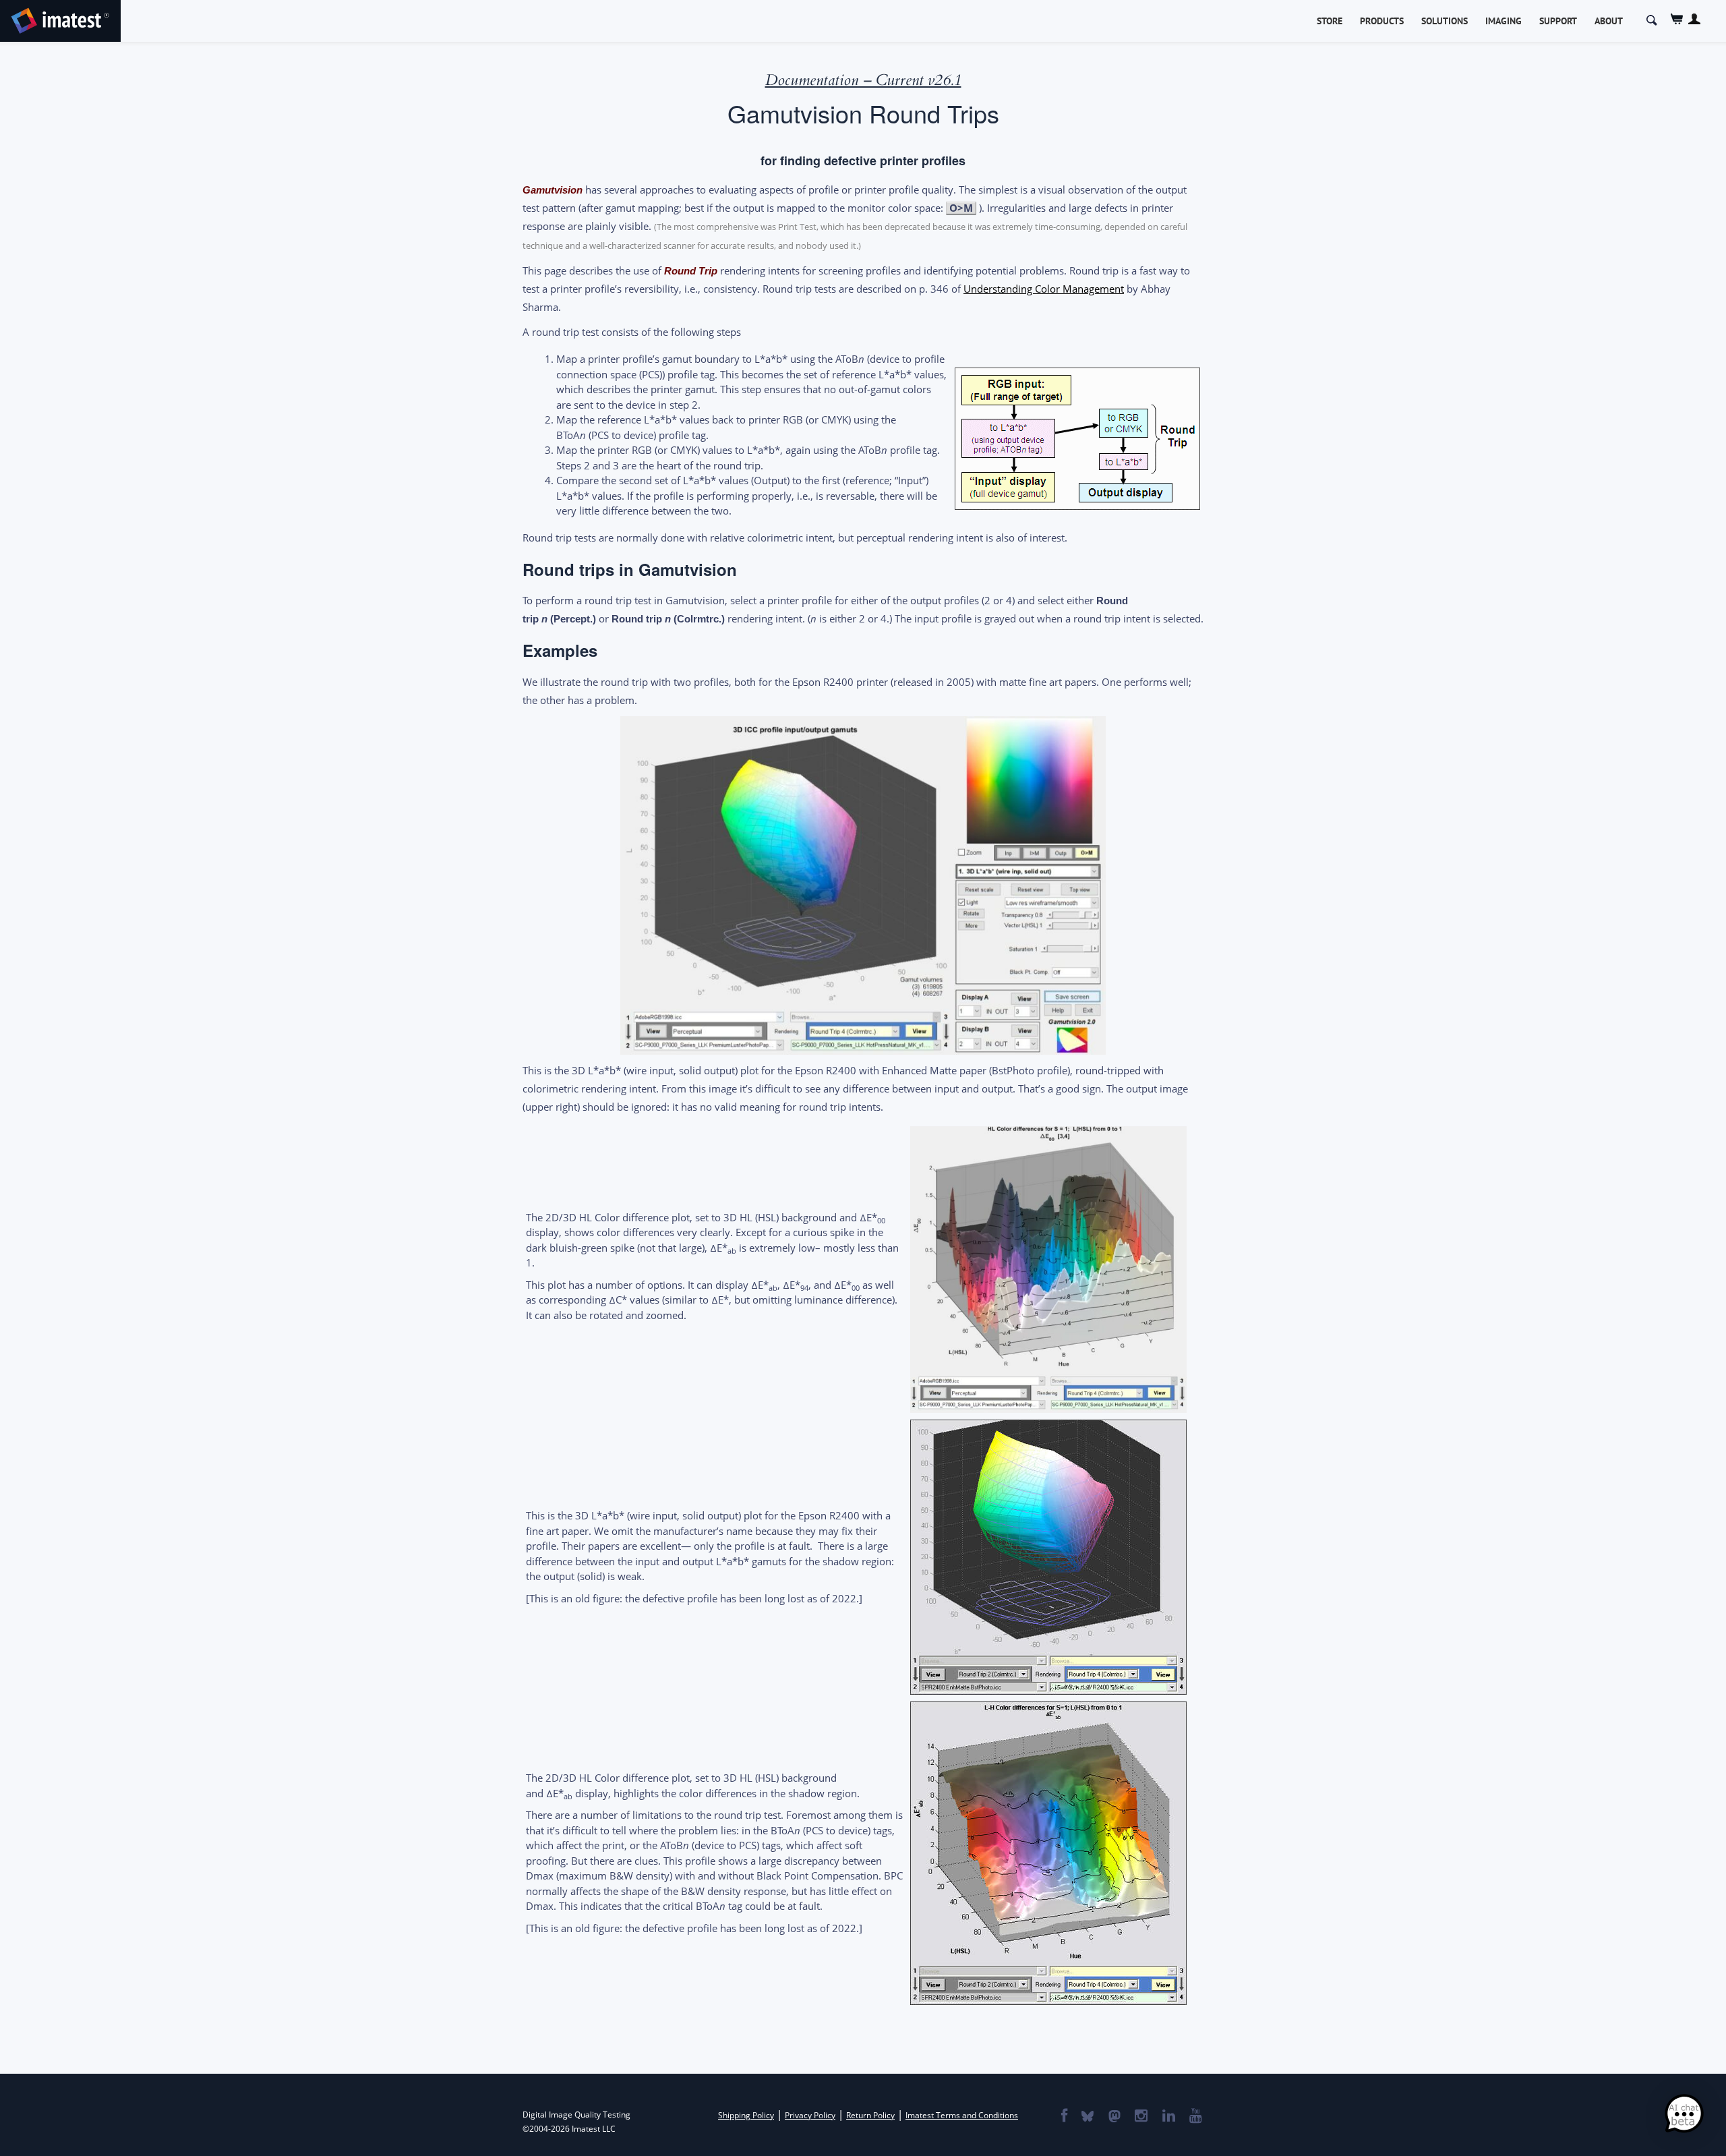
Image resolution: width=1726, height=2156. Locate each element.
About (1609, 21)
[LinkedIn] (1168, 2117)
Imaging (1504, 21)
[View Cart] (1677, 19)
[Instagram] (1140, 2117)
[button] (1684, 2114)
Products (1382, 21)
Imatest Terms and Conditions (962, 2115)
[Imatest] (60, 19)
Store (1330, 21)
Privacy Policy (810, 2115)
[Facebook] (1064, 2117)
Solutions (1445, 21)
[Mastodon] (1114, 2117)
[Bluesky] (1087, 2117)
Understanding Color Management (1044, 289)
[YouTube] (1195, 2117)
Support (1558, 21)
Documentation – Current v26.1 (863, 80)
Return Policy (870, 2115)
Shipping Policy (746, 2115)
